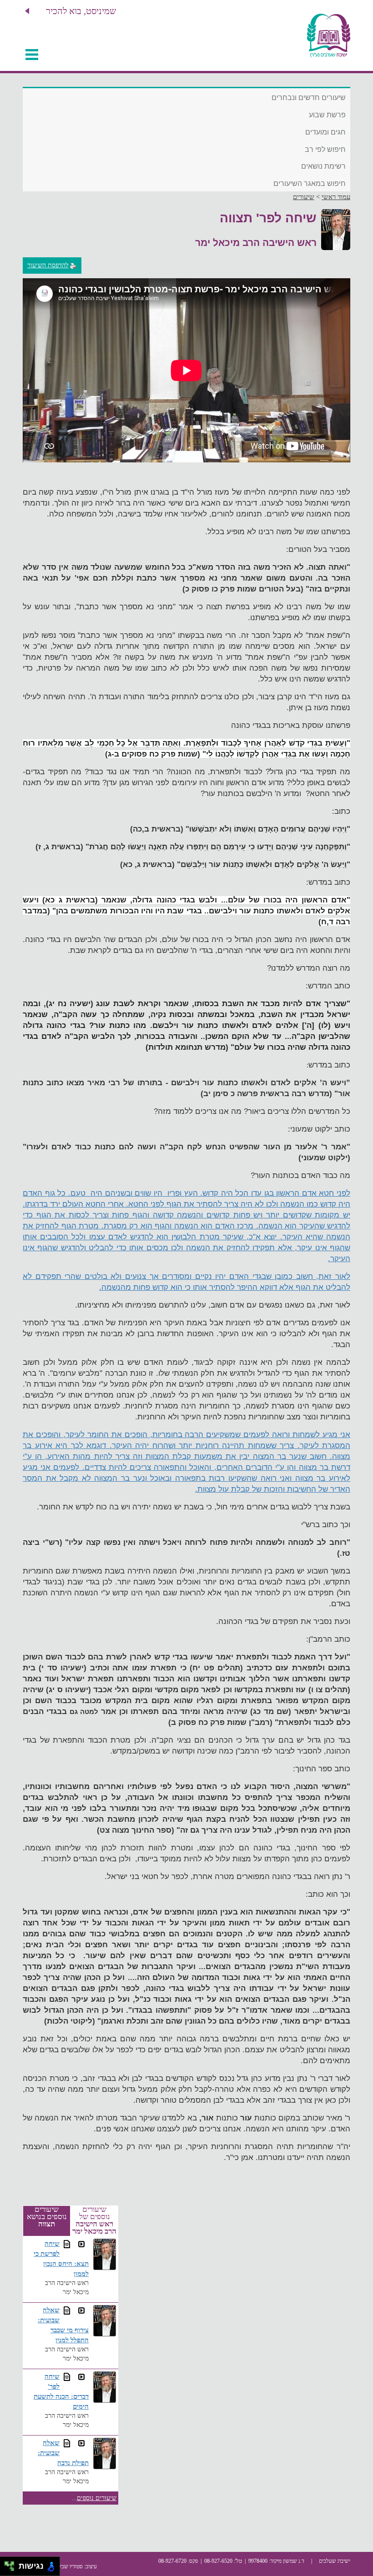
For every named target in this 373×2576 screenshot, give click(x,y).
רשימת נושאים (323, 166)
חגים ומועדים (325, 132)
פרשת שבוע (327, 115)
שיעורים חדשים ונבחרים (309, 98)
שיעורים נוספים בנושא (47, 2217)
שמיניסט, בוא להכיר (81, 11)
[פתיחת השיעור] (81, 2244)
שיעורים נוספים (97, 2498)
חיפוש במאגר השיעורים (310, 183)
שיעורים (304, 197)
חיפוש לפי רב (325, 149)
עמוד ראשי (336, 197)
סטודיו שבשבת (67, 2566)
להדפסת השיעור (48, 265)
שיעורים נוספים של (94, 2220)
